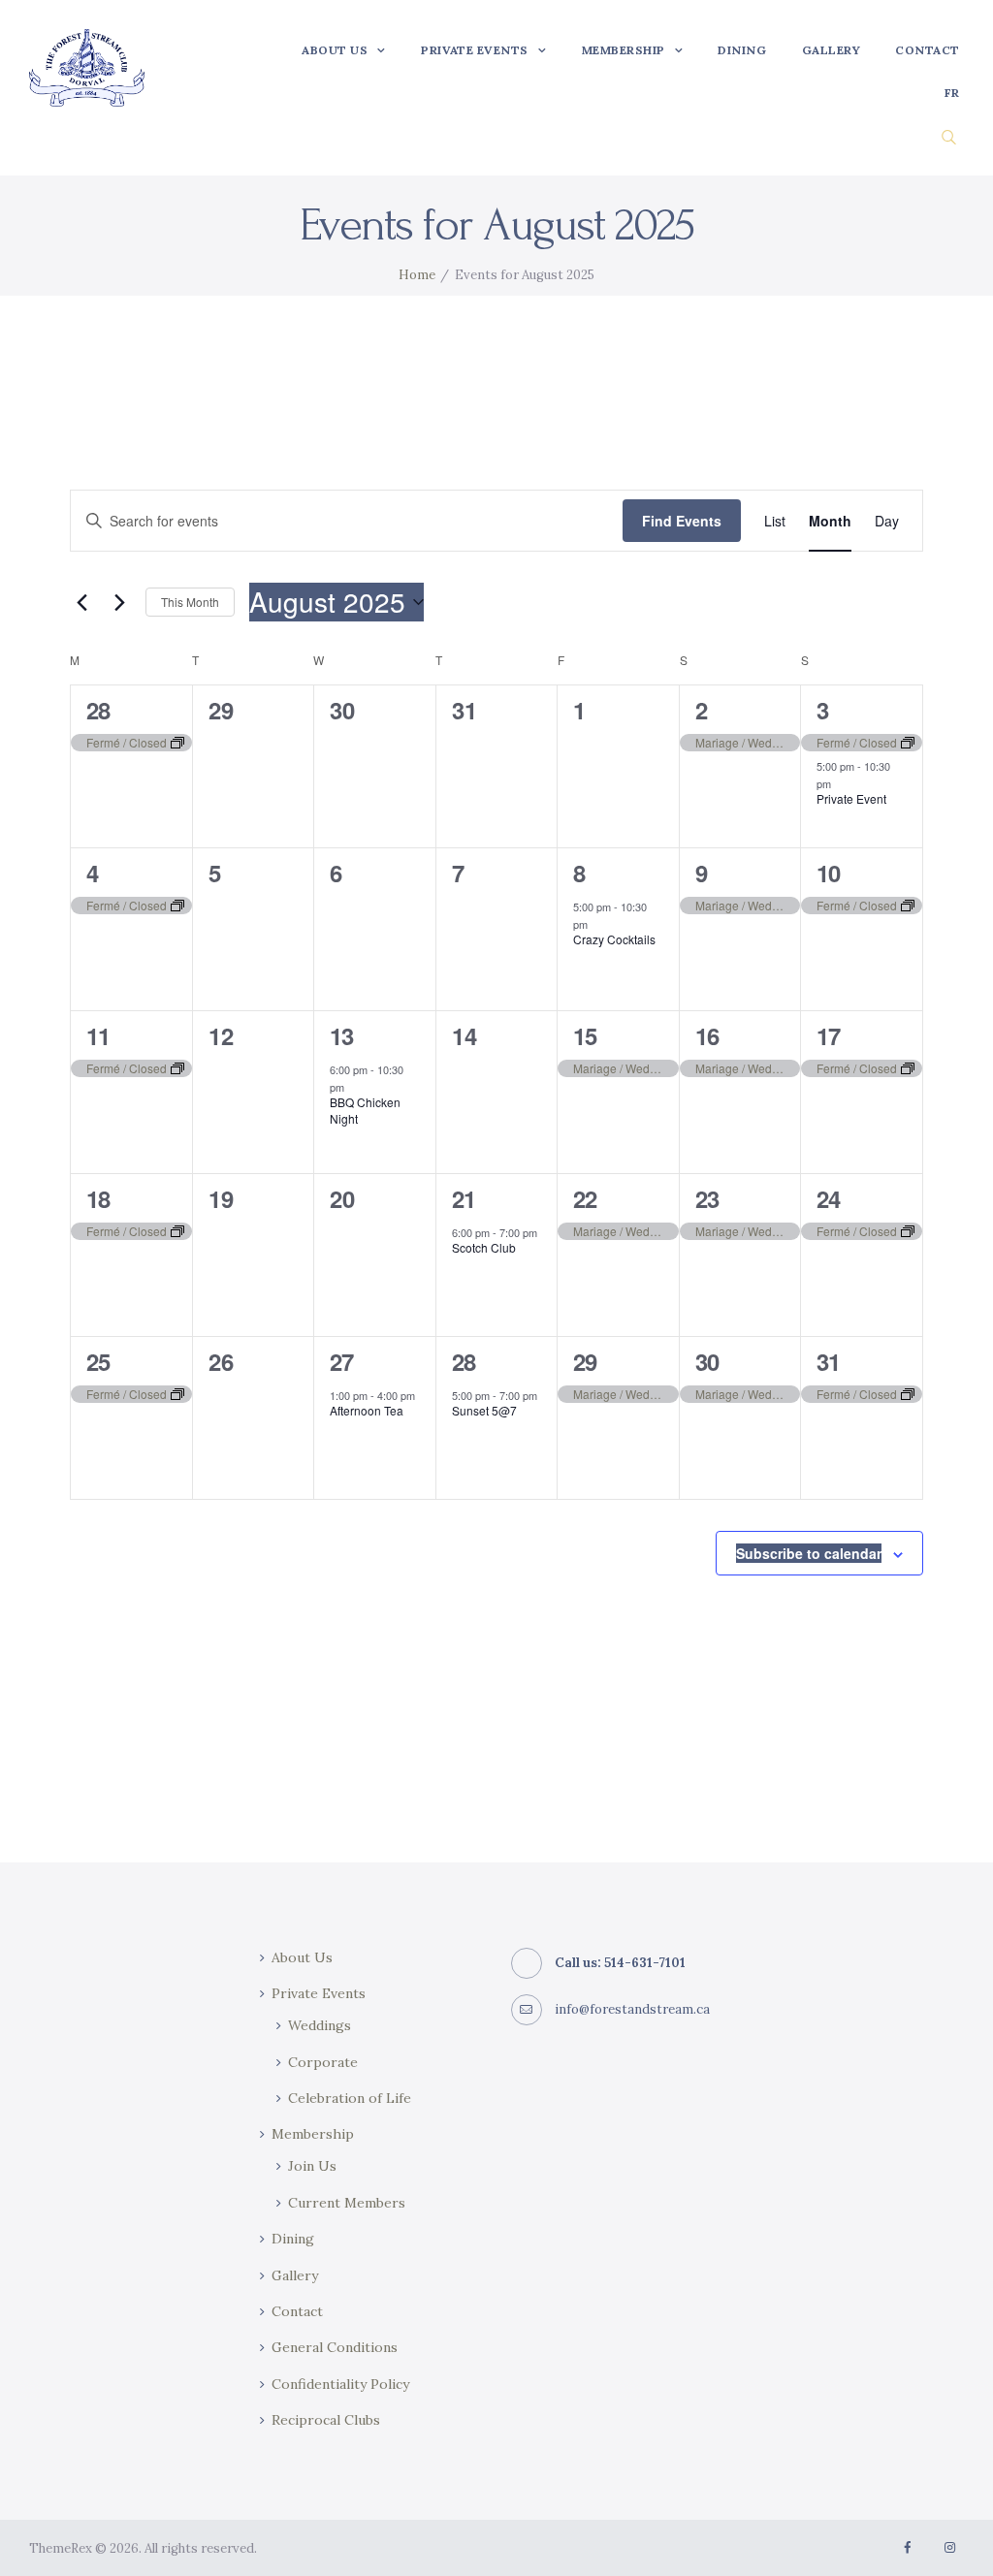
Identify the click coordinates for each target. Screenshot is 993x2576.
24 (828, 1198)
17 (828, 1035)
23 (707, 1198)
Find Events (682, 521)
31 (828, 1361)
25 (98, 1361)
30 (707, 1361)
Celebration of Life (350, 2098)
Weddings (320, 2025)
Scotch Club (484, 1247)
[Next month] (119, 602)
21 (464, 1198)
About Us (302, 1957)
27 (341, 1361)
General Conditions (335, 2347)
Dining (293, 2239)
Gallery (295, 2275)
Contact (297, 2311)
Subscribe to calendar (809, 1553)
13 (341, 1035)
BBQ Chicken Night (365, 1110)
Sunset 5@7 (484, 1410)
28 (98, 710)
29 (585, 1361)
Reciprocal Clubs (326, 2420)
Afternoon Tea (367, 1410)
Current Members (347, 2203)
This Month (190, 602)
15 (585, 1035)
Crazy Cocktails (614, 939)
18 (98, 1198)
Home (417, 275)
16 (707, 1035)
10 (828, 873)
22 (585, 1198)
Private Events (319, 1993)
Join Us (312, 2166)
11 (98, 1035)
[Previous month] (81, 602)
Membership (313, 2134)
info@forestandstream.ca (632, 2009)
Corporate (323, 2062)
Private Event (851, 798)
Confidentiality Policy (340, 2384)
